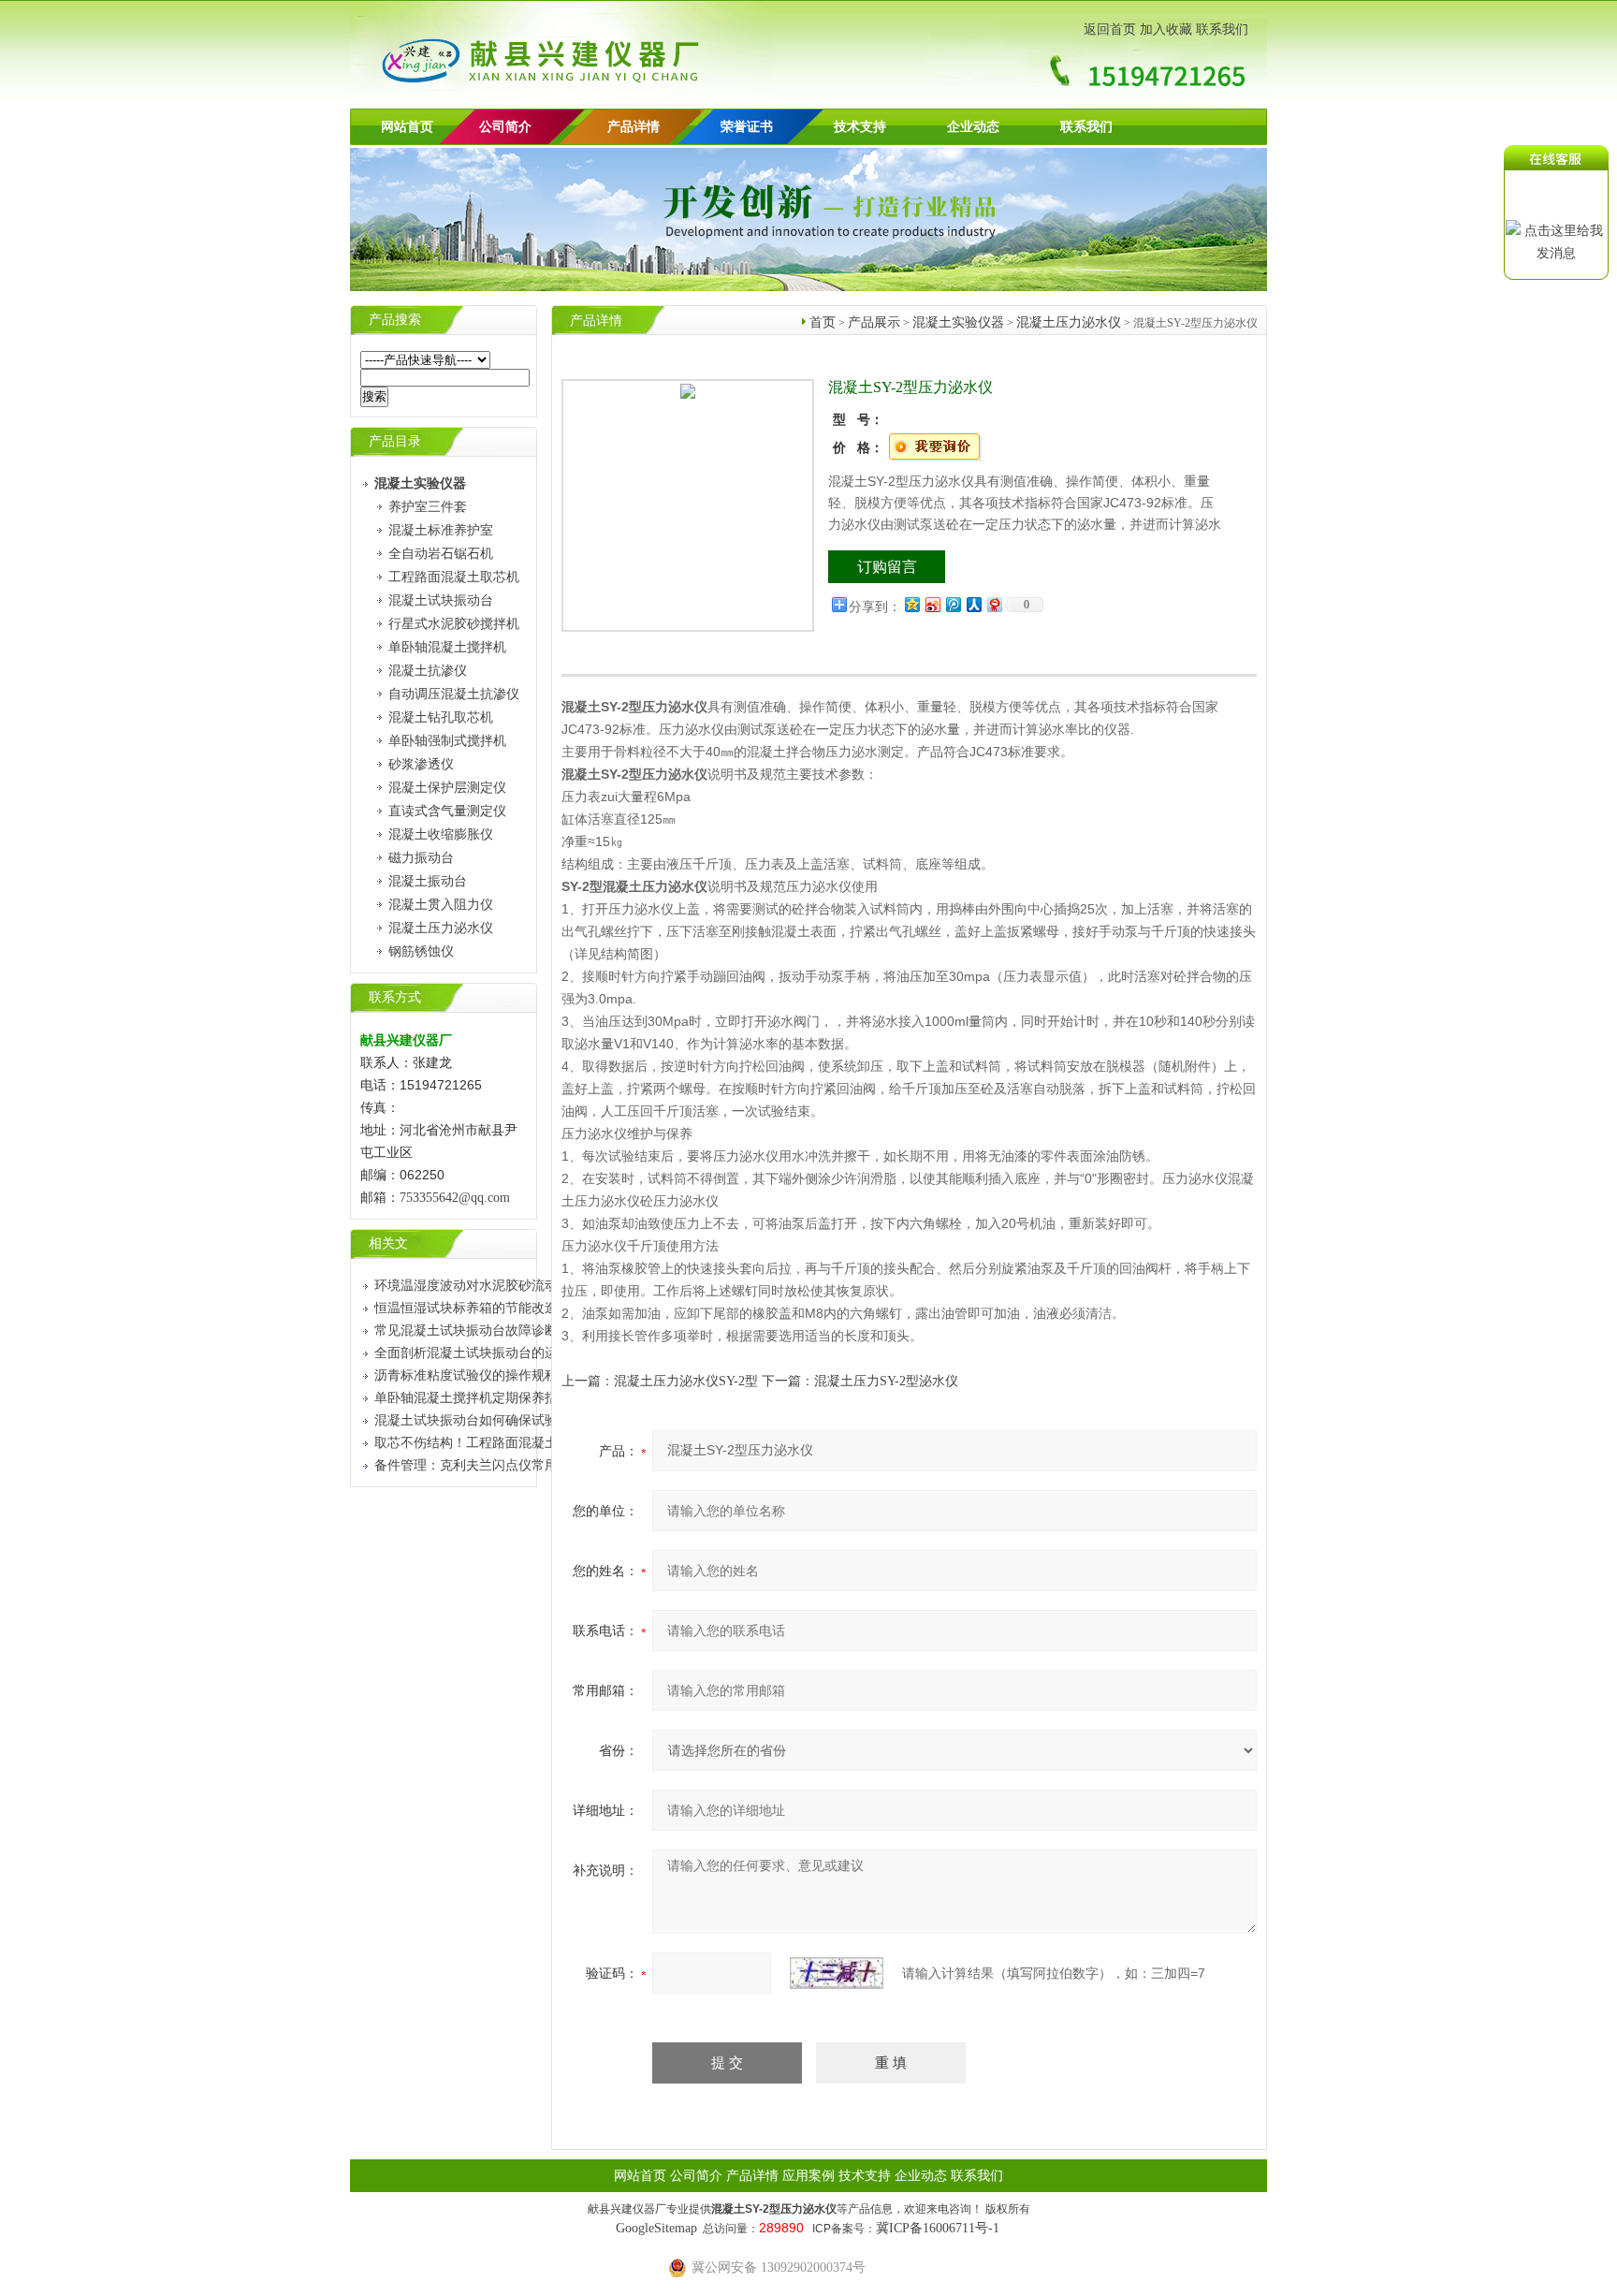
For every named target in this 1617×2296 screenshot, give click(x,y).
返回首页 (1110, 29)
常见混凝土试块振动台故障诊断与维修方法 (499, 1331)
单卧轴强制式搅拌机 (447, 741)
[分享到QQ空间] (911, 604)
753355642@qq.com (455, 1198)
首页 (823, 322)
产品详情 (634, 127)
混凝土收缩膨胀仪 (441, 834)
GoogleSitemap (656, 2228)
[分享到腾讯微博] (953, 604)
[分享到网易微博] (994, 604)
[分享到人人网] (973, 604)
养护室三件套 (428, 507)
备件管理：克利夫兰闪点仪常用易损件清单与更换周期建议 (545, 1465)
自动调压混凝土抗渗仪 (454, 694)
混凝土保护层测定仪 (447, 788)
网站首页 (407, 127)
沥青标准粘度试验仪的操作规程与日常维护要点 (512, 1375)
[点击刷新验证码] (837, 1973)
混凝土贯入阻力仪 (441, 905)
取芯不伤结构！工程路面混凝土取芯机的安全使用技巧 (532, 1443)
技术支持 (860, 127)
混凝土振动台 (428, 881)
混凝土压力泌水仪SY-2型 (686, 1381)
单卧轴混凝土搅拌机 (447, 647)
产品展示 (874, 322)
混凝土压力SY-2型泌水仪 (886, 1381)
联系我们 (1222, 29)
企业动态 (973, 127)
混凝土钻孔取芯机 (441, 717)
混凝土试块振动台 (441, 600)
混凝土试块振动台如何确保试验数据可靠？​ (499, 1420)
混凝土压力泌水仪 (441, 928)
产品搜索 (395, 320)
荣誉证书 (747, 127)
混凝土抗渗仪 (428, 671)
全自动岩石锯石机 (441, 554)
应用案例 (808, 2176)
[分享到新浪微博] (932, 604)
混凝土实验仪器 (958, 322)
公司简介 (696, 2176)
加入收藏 (1166, 29)
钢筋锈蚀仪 (421, 951)
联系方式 (395, 997)
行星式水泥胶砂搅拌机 (454, 624)
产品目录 (395, 441)
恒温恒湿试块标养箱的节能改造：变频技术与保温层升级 (538, 1308)
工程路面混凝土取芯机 (454, 577)
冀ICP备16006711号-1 (938, 2228)
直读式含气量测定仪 (447, 811)
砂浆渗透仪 (421, 764)
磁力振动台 (421, 858)
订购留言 (887, 567)
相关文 (388, 1243)
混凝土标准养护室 (441, 530)
